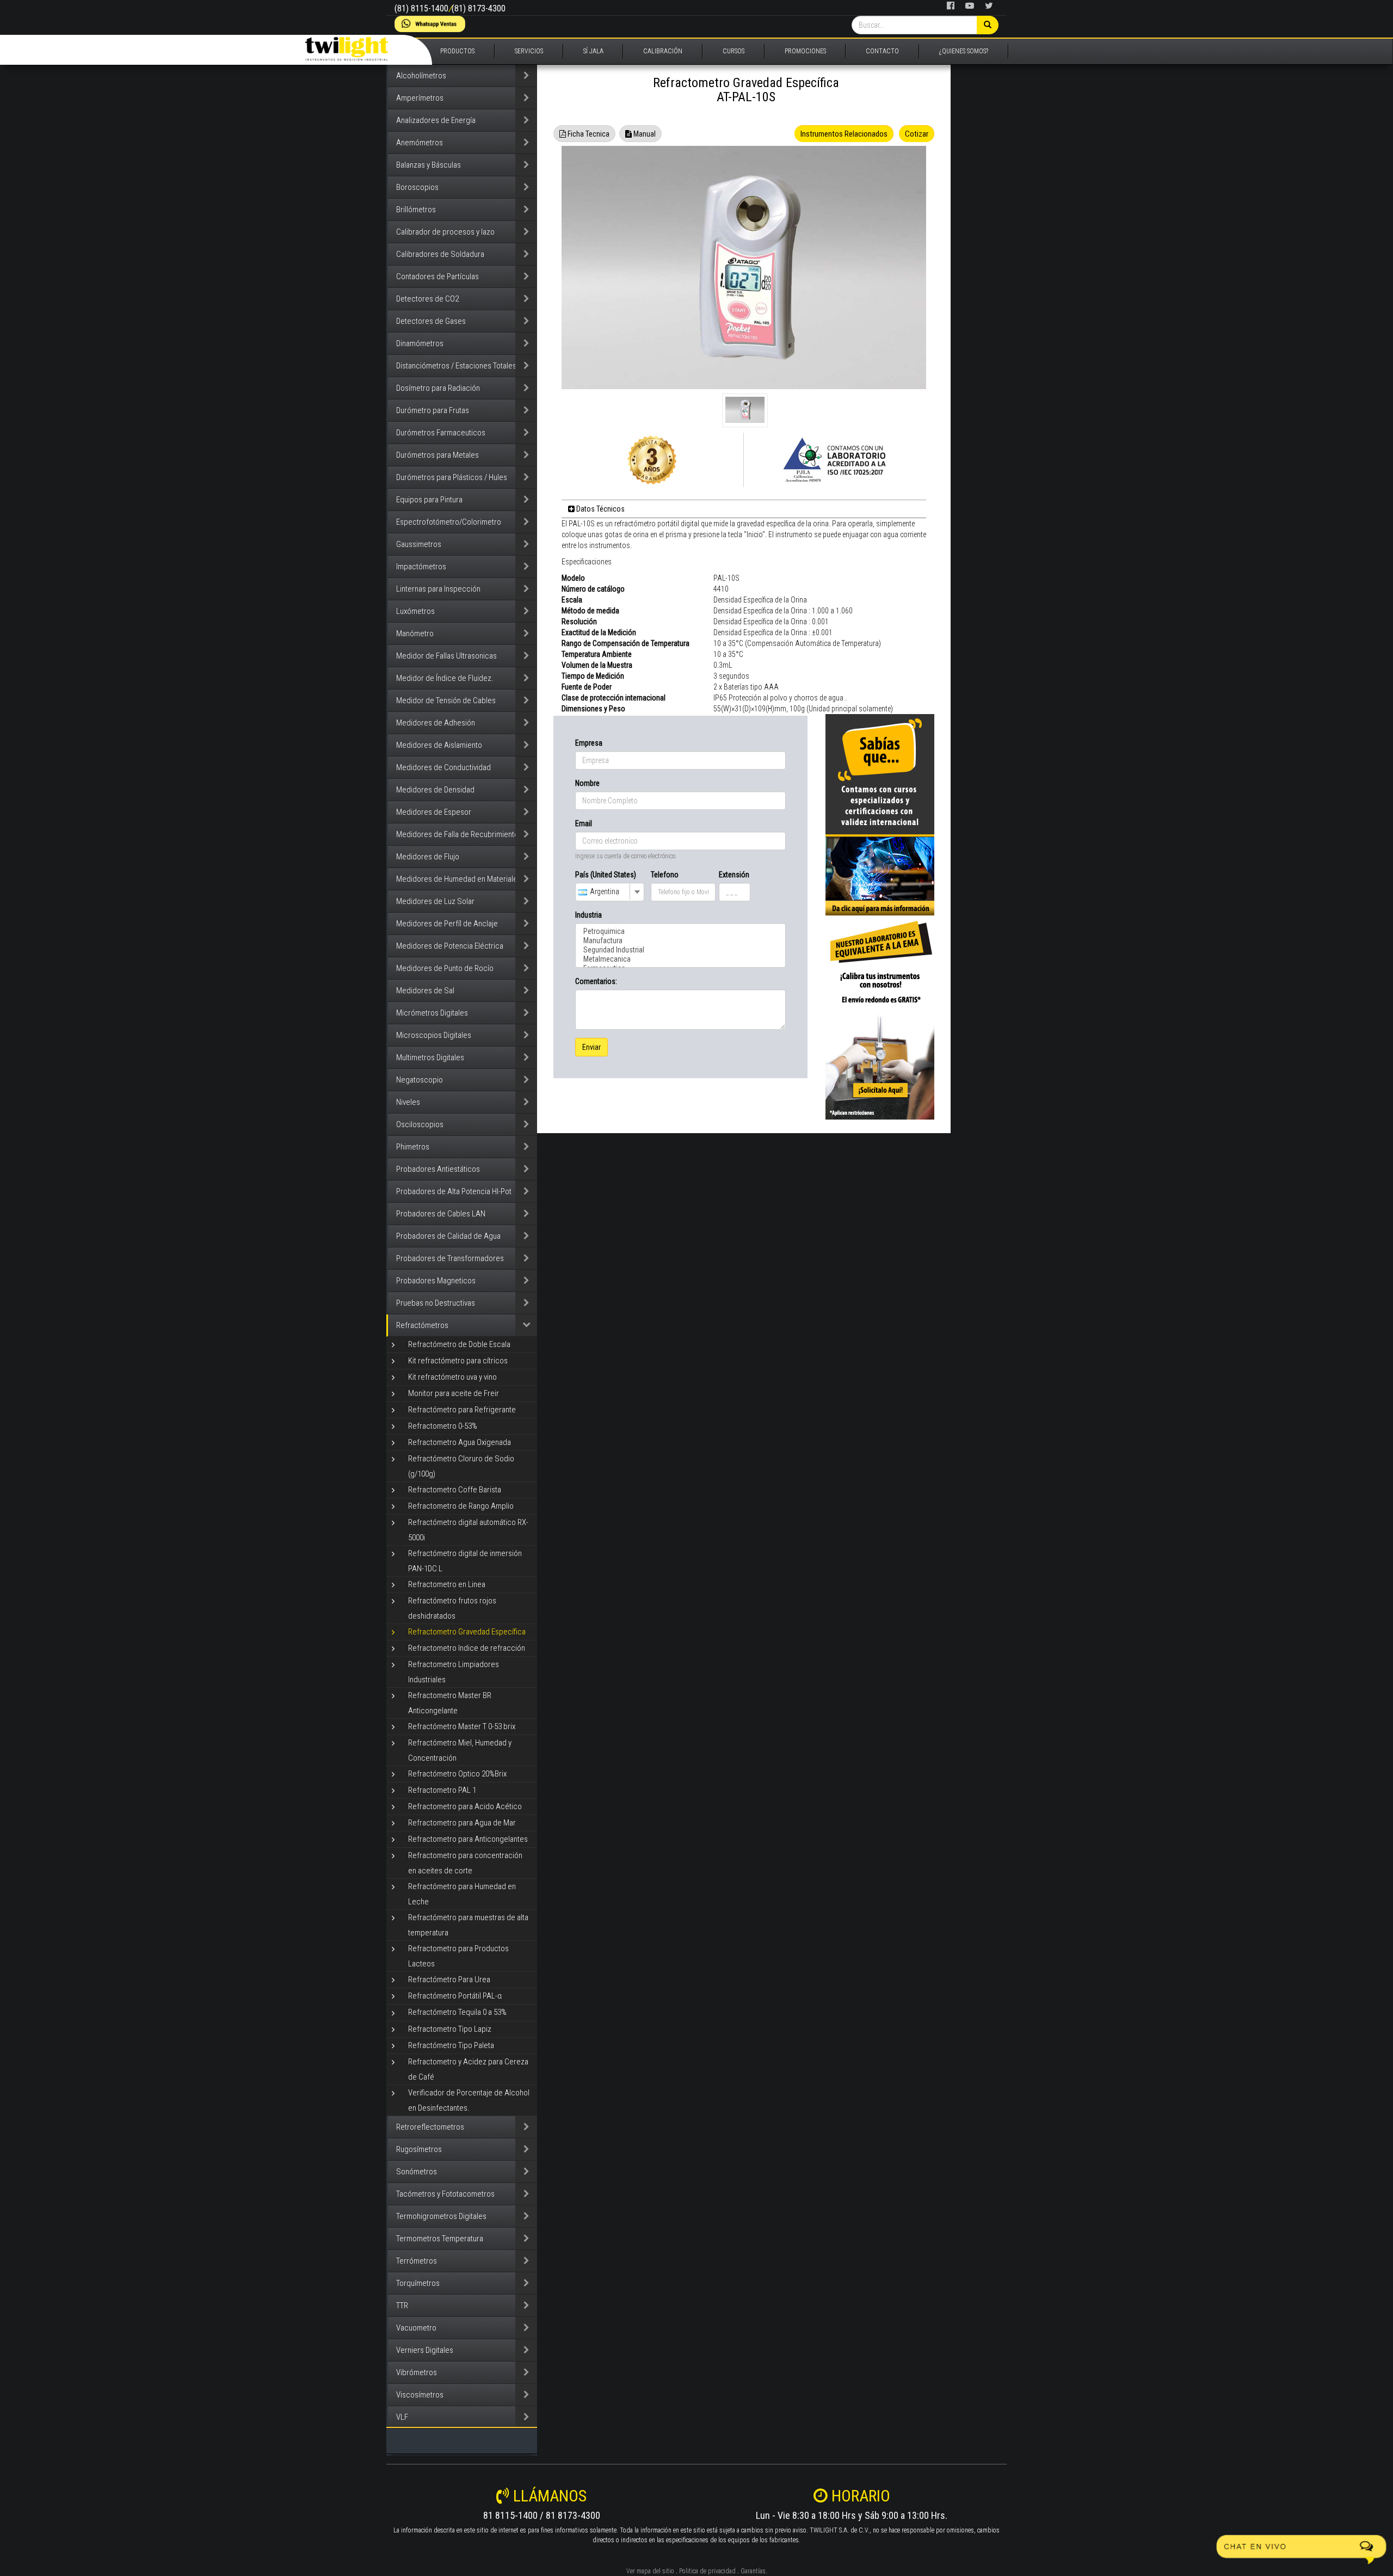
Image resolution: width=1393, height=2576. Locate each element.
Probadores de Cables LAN (441, 1214)
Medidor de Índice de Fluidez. (445, 678)
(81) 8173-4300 (479, 8)
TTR (402, 2306)
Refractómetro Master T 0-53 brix (462, 1726)
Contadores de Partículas (437, 276)
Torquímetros (418, 2283)
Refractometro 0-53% (443, 1426)
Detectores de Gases (431, 321)
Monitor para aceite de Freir (454, 1393)
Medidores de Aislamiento (439, 745)
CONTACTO (882, 51)
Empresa (589, 743)
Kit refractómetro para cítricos (458, 1361)
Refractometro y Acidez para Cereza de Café (468, 2069)
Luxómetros (415, 611)
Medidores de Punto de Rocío (445, 968)
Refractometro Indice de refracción (467, 1648)
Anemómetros (420, 143)
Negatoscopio (420, 1080)
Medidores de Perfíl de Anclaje (447, 924)
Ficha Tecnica (588, 134)
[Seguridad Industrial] (680, 950)
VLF (402, 2417)
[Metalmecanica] (680, 959)
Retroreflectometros (430, 2127)
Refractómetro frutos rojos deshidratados (452, 1608)
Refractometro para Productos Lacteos (458, 1956)
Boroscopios (417, 187)
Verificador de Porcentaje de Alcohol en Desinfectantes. (469, 2100)
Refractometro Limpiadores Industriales (454, 1672)
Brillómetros (416, 210)
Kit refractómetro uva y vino (452, 1377)
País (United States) (606, 875)
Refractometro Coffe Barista (455, 1490)
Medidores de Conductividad (443, 767)
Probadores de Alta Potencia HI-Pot (454, 1191)
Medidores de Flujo (428, 857)
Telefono (665, 875)
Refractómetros (422, 1325)
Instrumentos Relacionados (844, 134)
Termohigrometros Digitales (441, 2216)
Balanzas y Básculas (429, 165)
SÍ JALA (593, 51)
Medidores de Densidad (435, 790)
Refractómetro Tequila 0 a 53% (457, 2012)
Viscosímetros (420, 2395)
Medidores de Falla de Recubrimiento (457, 834)
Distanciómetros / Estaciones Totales (456, 366)
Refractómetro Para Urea (449, 1979)
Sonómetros (417, 2172)
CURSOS (734, 51)
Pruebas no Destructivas (436, 1303)
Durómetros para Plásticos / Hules (452, 477)
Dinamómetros (420, 343)
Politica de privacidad (707, 2571)
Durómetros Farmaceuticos (441, 433)
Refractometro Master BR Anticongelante (450, 1703)
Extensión (734, 875)
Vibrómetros (417, 2372)
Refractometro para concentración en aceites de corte (465, 1863)
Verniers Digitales (425, 2350)
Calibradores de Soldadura (440, 254)
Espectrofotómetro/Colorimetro (449, 522)
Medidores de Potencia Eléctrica (450, 946)
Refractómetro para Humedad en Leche (462, 1894)
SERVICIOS (529, 51)
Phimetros (413, 1147)
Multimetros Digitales (430, 1058)
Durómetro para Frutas (433, 410)
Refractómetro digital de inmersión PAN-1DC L (465, 1561)
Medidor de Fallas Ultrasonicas (446, 656)
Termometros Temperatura (440, 2239)
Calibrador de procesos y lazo (445, 232)
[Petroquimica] (680, 932)
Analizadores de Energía (436, 120)
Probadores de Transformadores (450, 1258)
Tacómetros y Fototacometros (445, 2194)
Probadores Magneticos (436, 1281)
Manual (644, 134)
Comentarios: (596, 981)
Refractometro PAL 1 (442, 1790)
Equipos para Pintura (429, 500)
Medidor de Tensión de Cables (446, 700)
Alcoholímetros (421, 76)
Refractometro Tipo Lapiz (450, 2029)
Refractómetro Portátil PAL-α (455, 1996)
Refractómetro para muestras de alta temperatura (468, 1925)
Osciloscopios (420, 1124)
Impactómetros (421, 567)
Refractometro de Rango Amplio (461, 1506)
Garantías (753, 2571)
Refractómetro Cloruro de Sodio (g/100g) (461, 1466)
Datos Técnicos (600, 509)
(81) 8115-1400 (421, 8)
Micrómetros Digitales (432, 1013)
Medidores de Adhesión (436, 723)
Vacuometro (416, 2328)
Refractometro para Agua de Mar (462, 1823)
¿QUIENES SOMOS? (964, 51)
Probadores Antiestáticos (438, 1169)
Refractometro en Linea (447, 1584)
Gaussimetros (419, 544)
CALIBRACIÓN (663, 51)
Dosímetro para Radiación (438, 388)
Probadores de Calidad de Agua (448, 1236)
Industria (588, 915)
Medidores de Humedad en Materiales (459, 879)
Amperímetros (420, 98)
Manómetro (415, 634)
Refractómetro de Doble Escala (459, 1344)
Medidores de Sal (425, 991)
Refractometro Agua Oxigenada (460, 1442)
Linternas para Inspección (438, 589)
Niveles (408, 1102)
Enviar (591, 1047)
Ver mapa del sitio (650, 2571)
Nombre (587, 783)
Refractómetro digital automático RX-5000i (468, 1530)
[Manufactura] (680, 941)
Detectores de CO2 (427, 299)
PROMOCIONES (805, 51)
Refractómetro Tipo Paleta (451, 2045)
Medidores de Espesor (434, 812)
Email (584, 823)
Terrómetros (417, 2261)
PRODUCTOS (457, 51)
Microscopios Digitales (434, 1035)
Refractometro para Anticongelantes (468, 1839)
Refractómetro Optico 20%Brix (457, 1774)
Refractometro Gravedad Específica (467, 1632)
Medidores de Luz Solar (435, 901)
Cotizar (917, 134)
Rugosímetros (419, 2149)
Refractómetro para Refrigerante (462, 1410)
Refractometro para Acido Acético (465, 1806)
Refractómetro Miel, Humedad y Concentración (460, 1750)
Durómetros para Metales (437, 455)
